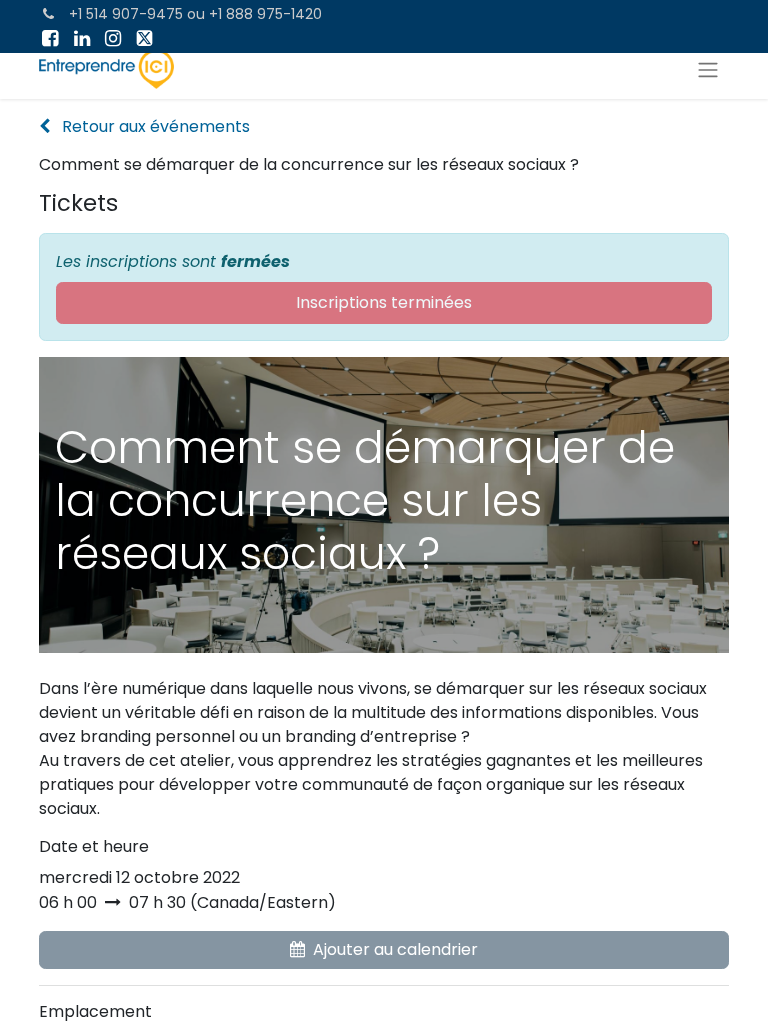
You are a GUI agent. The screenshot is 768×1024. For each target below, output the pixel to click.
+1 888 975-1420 (265, 14)
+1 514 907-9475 (126, 14)
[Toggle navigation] (708, 69)
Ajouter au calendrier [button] (395, 949)
